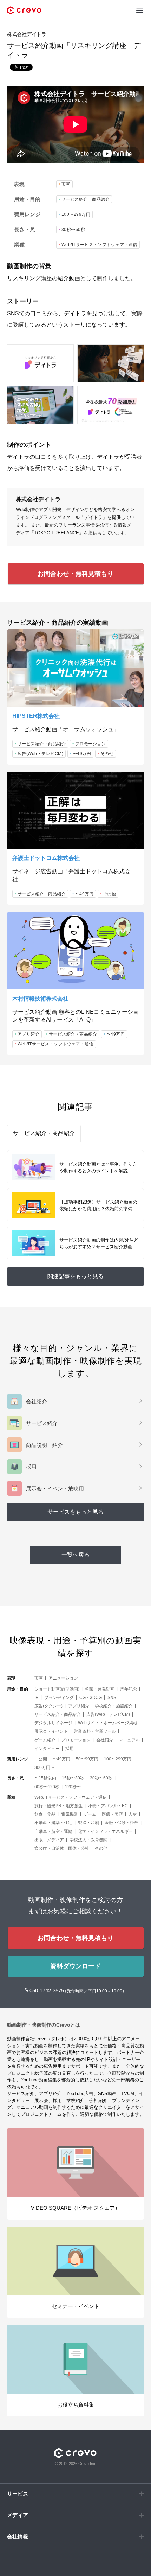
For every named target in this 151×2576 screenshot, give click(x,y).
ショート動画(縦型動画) (57, 1689)
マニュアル (129, 1740)
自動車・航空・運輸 (53, 1831)
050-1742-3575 (47, 1991)
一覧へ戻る (75, 1555)
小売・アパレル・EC (108, 1806)
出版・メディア (49, 1840)
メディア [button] (18, 2515)
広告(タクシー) (48, 1706)
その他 (107, 754)
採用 (70, 1749)
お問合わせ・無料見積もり (75, 574)
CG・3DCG (91, 1698)
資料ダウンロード (75, 1966)
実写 (66, 184)
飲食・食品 (45, 1814)
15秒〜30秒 (73, 1778)
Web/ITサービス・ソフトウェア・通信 (99, 245)
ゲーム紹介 (45, 1740)
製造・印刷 (88, 1823)
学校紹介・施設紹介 (114, 1706)
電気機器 (70, 1814)
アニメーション (63, 1678)
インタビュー (47, 1749)
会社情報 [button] (18, 2536)
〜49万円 (82, 754)
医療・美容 (112, 1814)
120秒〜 (73, 1787)
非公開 (41, 1759)
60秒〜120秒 (47, 1787)
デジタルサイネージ (53, 1723)
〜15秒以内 (45, 1778)
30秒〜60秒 (73, 230)
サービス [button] (18, 2494)
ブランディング (59, 1698)
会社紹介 (105, 1740)
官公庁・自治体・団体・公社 (62, 1848)
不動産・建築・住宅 (53, 1823)
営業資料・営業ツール (95, 1731)
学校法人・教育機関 (88, 1840)
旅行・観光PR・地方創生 (58, 1806)
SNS (112, 1698)
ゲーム (90, 1814)
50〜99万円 (87, 1759)
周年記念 (129, 1689)
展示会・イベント (51, 1731)
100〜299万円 (76, 214)
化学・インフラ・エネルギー (105, 1831)
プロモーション (91, 744)
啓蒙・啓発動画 (100, 1689)
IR (37, 1698)
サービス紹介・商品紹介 (86, 199)
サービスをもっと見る (75, 1512)
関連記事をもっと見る (75, 1276)
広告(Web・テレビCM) (41, 754)
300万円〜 (44, 1767)
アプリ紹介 (29, 1034)
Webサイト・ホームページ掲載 (108, 1723)
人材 (133, 1814)
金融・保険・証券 (122, 1823)
